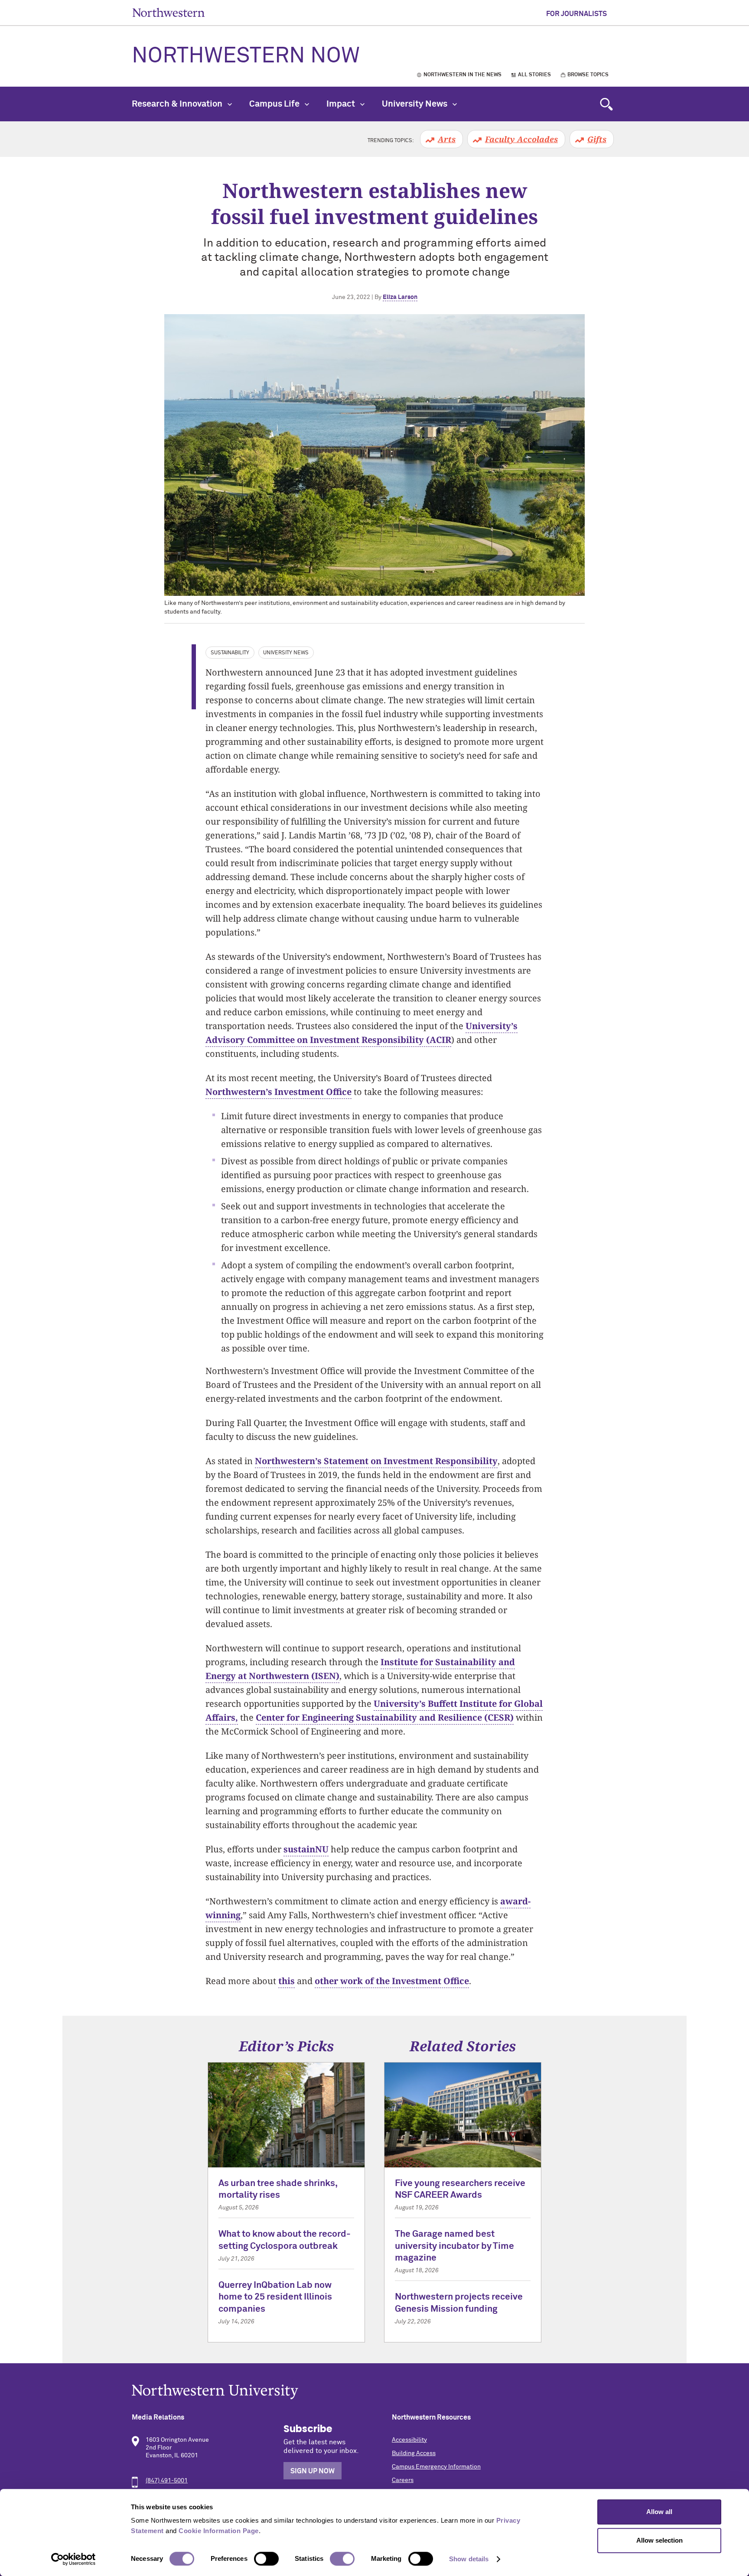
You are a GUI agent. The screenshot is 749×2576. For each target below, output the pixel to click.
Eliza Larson (400, 297)
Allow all (659, 2512)
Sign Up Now (313, 2471)
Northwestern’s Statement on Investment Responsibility (376, 1461)
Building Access (414, 2453)
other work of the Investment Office (392, 1981)
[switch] (266, 2559)
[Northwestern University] (374, 2392)
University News (415, 104)
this (287, 1981)
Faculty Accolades (521, 139)
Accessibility (409, 2440)
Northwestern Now (246, 56)
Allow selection (659, 2540)
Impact (342, 104)
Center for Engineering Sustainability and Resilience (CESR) (385, 1717)
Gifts (597, 139)
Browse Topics (588, 75)
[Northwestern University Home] (169, 12)
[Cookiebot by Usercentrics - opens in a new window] (73, 2559)
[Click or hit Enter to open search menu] (606, 104)
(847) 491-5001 (167, 2481)
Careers (403, 2480)
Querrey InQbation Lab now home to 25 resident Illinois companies (275, 2297)
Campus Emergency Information (436, 2467)
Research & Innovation (178, 104)
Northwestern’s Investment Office (278, 1092)
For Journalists (576, 14)
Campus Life (275, 104)
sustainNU (306, 1849)
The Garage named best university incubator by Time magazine (454, 2246)
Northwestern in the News (462, 75)
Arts (447, 139)
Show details (469, 2559)
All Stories (534, 75)
